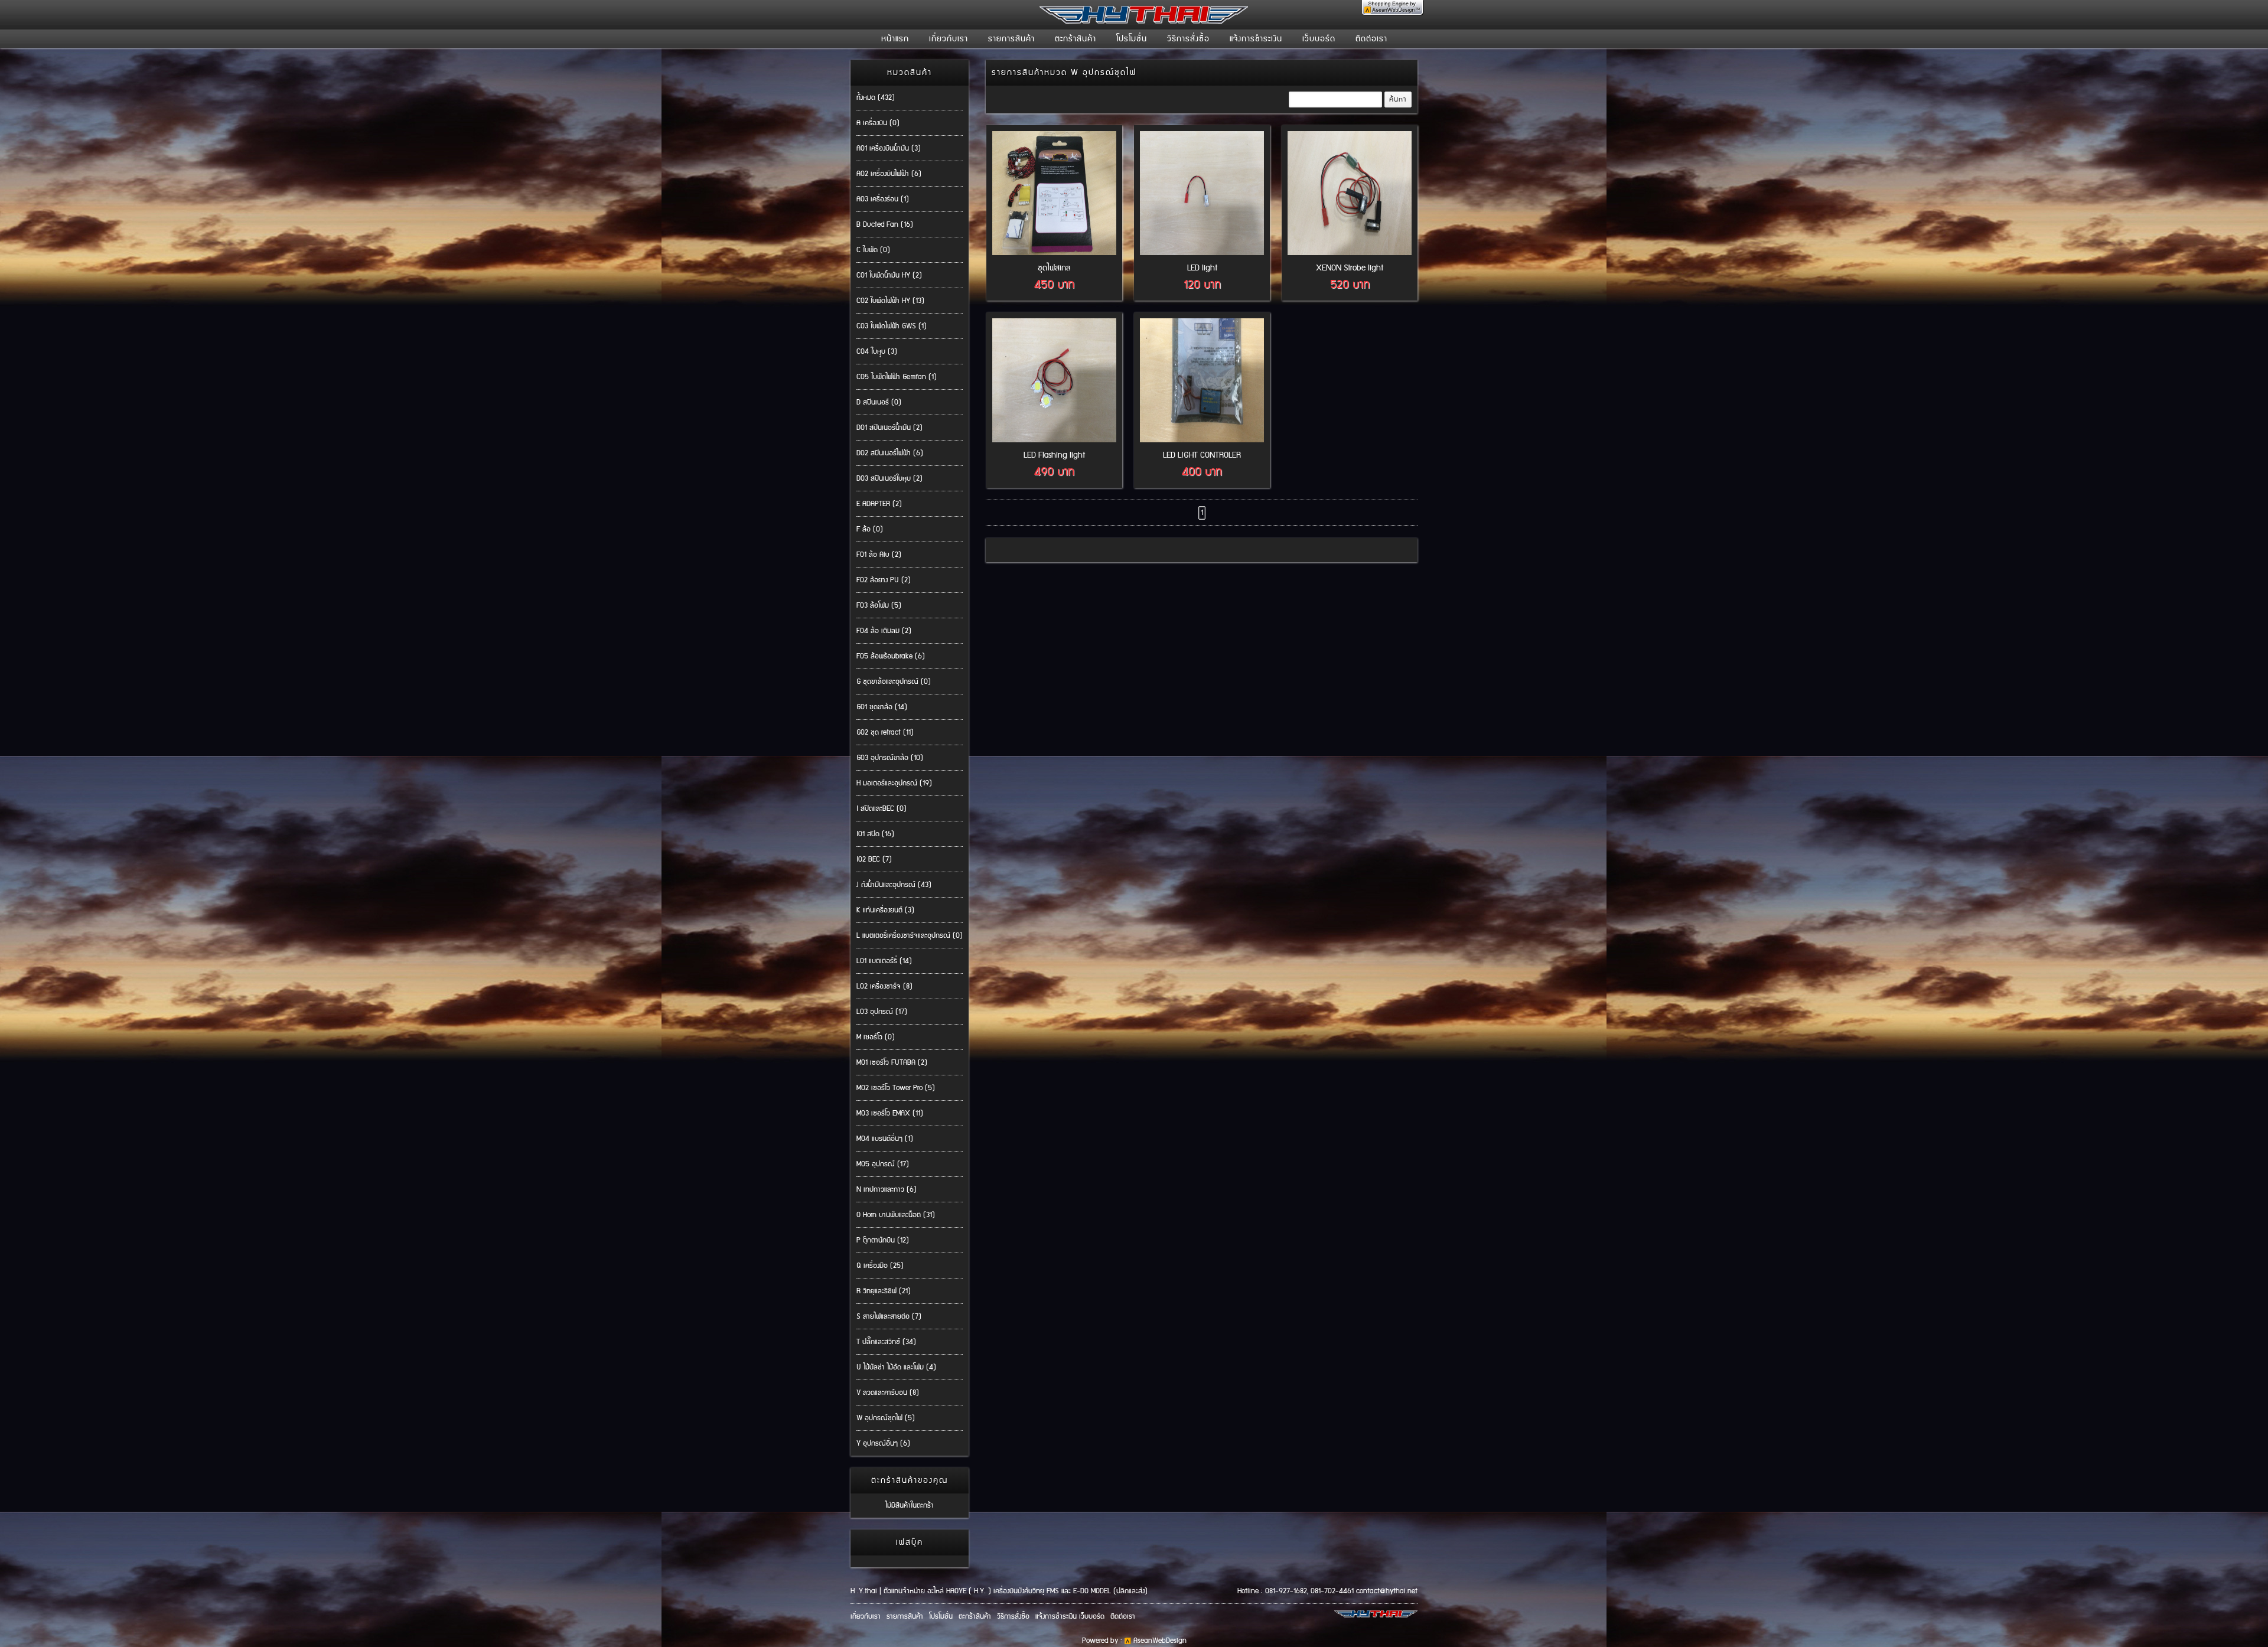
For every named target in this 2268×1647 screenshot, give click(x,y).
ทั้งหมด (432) (876, 98)
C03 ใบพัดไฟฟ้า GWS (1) (892, 326)
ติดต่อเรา (1371, 39)
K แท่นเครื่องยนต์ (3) (885, 910)
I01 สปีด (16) (875, 834)
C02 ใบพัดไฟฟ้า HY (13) (890, 301)
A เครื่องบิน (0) (878, 123)
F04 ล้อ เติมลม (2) (884, 631)
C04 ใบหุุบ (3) (877, 352)
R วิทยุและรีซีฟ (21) (884, 1291)
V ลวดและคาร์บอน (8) (888, 1393)
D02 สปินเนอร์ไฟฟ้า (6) (890, 453)
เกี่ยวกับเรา (949, 39)
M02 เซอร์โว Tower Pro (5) (896, 1088)
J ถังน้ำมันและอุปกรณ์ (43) (894, 885)
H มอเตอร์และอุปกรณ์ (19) (894, 783)
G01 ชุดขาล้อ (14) (882, 707)
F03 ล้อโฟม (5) (879, 606)
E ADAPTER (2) (879, 504)
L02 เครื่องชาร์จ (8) (884, 986)
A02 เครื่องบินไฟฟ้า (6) (889, 174)
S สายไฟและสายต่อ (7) (889, 1317)
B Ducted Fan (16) (885, 225)
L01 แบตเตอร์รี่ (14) (884, 961)
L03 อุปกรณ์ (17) (882, 1012)
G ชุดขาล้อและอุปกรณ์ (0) (894, 682)
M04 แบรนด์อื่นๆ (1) (885, 1139)
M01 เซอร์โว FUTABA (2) (892, 1063)
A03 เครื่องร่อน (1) (883, 199)
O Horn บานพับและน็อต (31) (896, 1215)
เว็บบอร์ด (1319, 39)
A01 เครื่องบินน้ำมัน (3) (889, 149)
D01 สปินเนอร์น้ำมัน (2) (889, 428)
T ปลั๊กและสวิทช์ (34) (886, 1342)
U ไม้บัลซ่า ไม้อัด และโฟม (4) (896, 1367)
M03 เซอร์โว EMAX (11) (890, 1113)
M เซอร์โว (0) (876, 1037)
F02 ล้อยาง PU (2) (884, 580)
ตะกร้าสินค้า (1076, 39)
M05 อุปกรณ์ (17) (883, 1164)
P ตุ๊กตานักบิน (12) (883, 1240)
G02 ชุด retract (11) (885, 733)
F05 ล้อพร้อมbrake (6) (891, 656)
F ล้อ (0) (870, 529)
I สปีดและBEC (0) (882, 809)
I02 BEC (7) (874, 860)
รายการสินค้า (1011, 39)
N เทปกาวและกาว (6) (887, 1190)
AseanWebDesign (1160, 1641)
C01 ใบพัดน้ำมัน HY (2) (889, 275)
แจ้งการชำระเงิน (1256, 39)
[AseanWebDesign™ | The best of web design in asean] (1393, 12)
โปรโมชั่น (1132, 39)
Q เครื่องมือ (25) (880, 1266)
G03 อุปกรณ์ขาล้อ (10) (890, 758)
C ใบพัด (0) (873, 250)
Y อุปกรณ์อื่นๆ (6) (883, 1444)
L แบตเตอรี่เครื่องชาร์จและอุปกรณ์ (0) (910, 936)
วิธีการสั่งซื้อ (1188, 39)
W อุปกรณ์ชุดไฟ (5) (886, 1418)
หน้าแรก (895, 39)
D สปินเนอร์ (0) (879, 402)
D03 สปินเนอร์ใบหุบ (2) (889, 479)
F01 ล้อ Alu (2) (879, 555)
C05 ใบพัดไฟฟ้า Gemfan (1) (897, 377)
